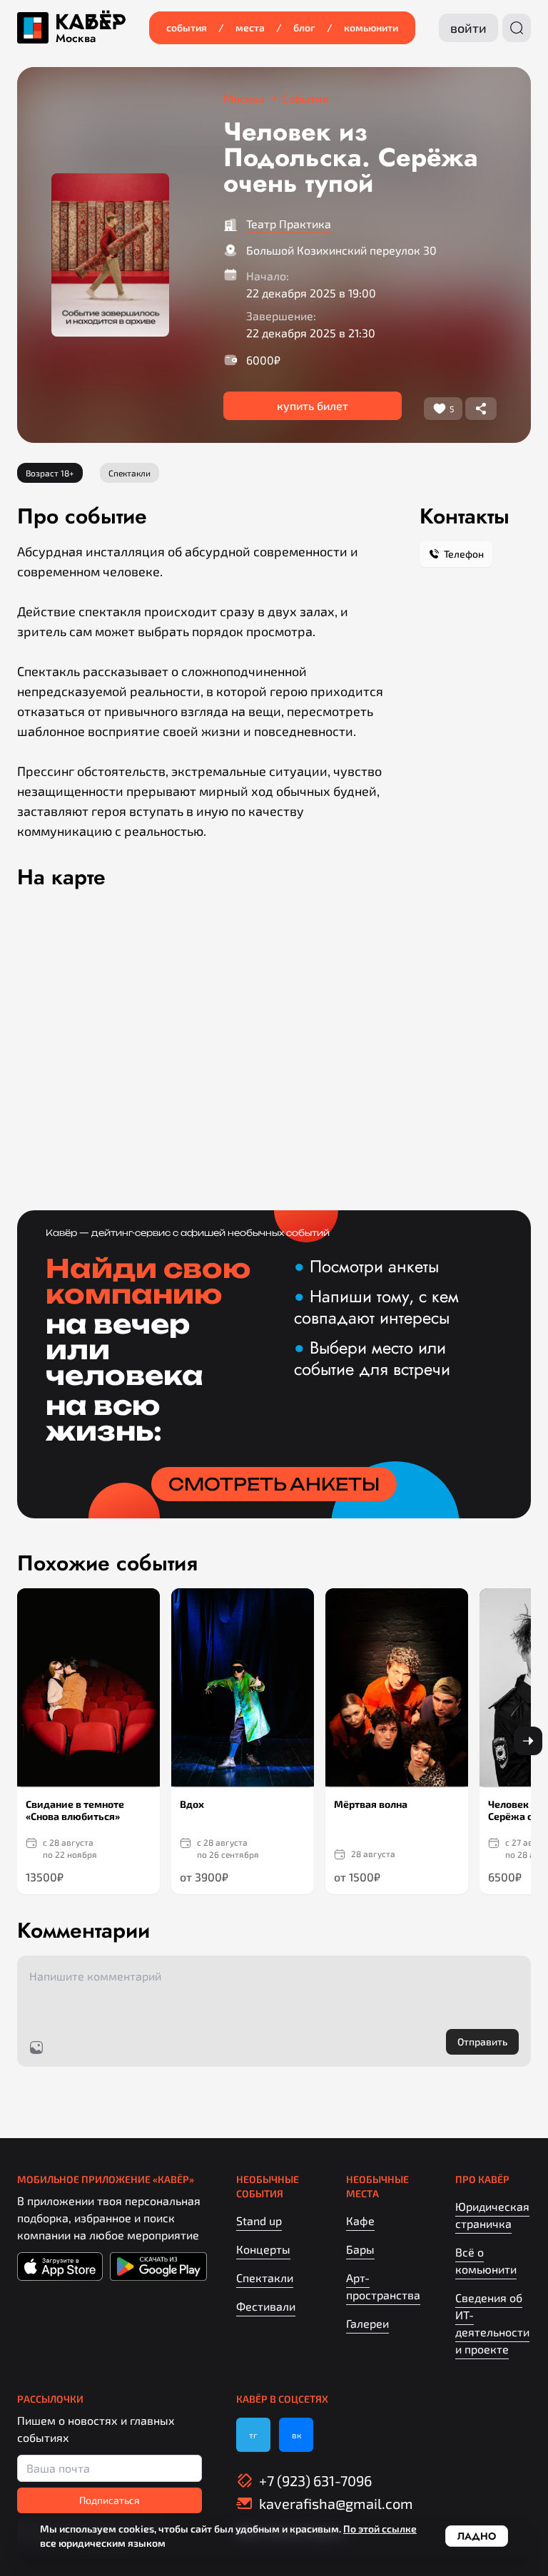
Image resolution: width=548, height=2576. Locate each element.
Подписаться (110, 2500)
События (187, 27)
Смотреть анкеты (274, 1484)
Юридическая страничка (492, 2215)
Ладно (477, 2536)
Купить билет (313, 405)
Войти (468, 28)
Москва (76, 39)
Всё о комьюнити (486, 2260)
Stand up (259, 2220)
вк (296, 2435)
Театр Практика (289, 224)
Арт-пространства (383, 2286)
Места (250, 27)
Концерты (263, 2249)
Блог (304, 27)
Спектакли (265, 2278)
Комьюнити (371, 27)
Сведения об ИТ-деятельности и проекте (492, 2323)
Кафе (360, 2220)
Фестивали (266, 2306)
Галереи (367, 2323)
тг (253, 2435)
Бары (360, 2249)
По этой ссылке (380, 2529)
